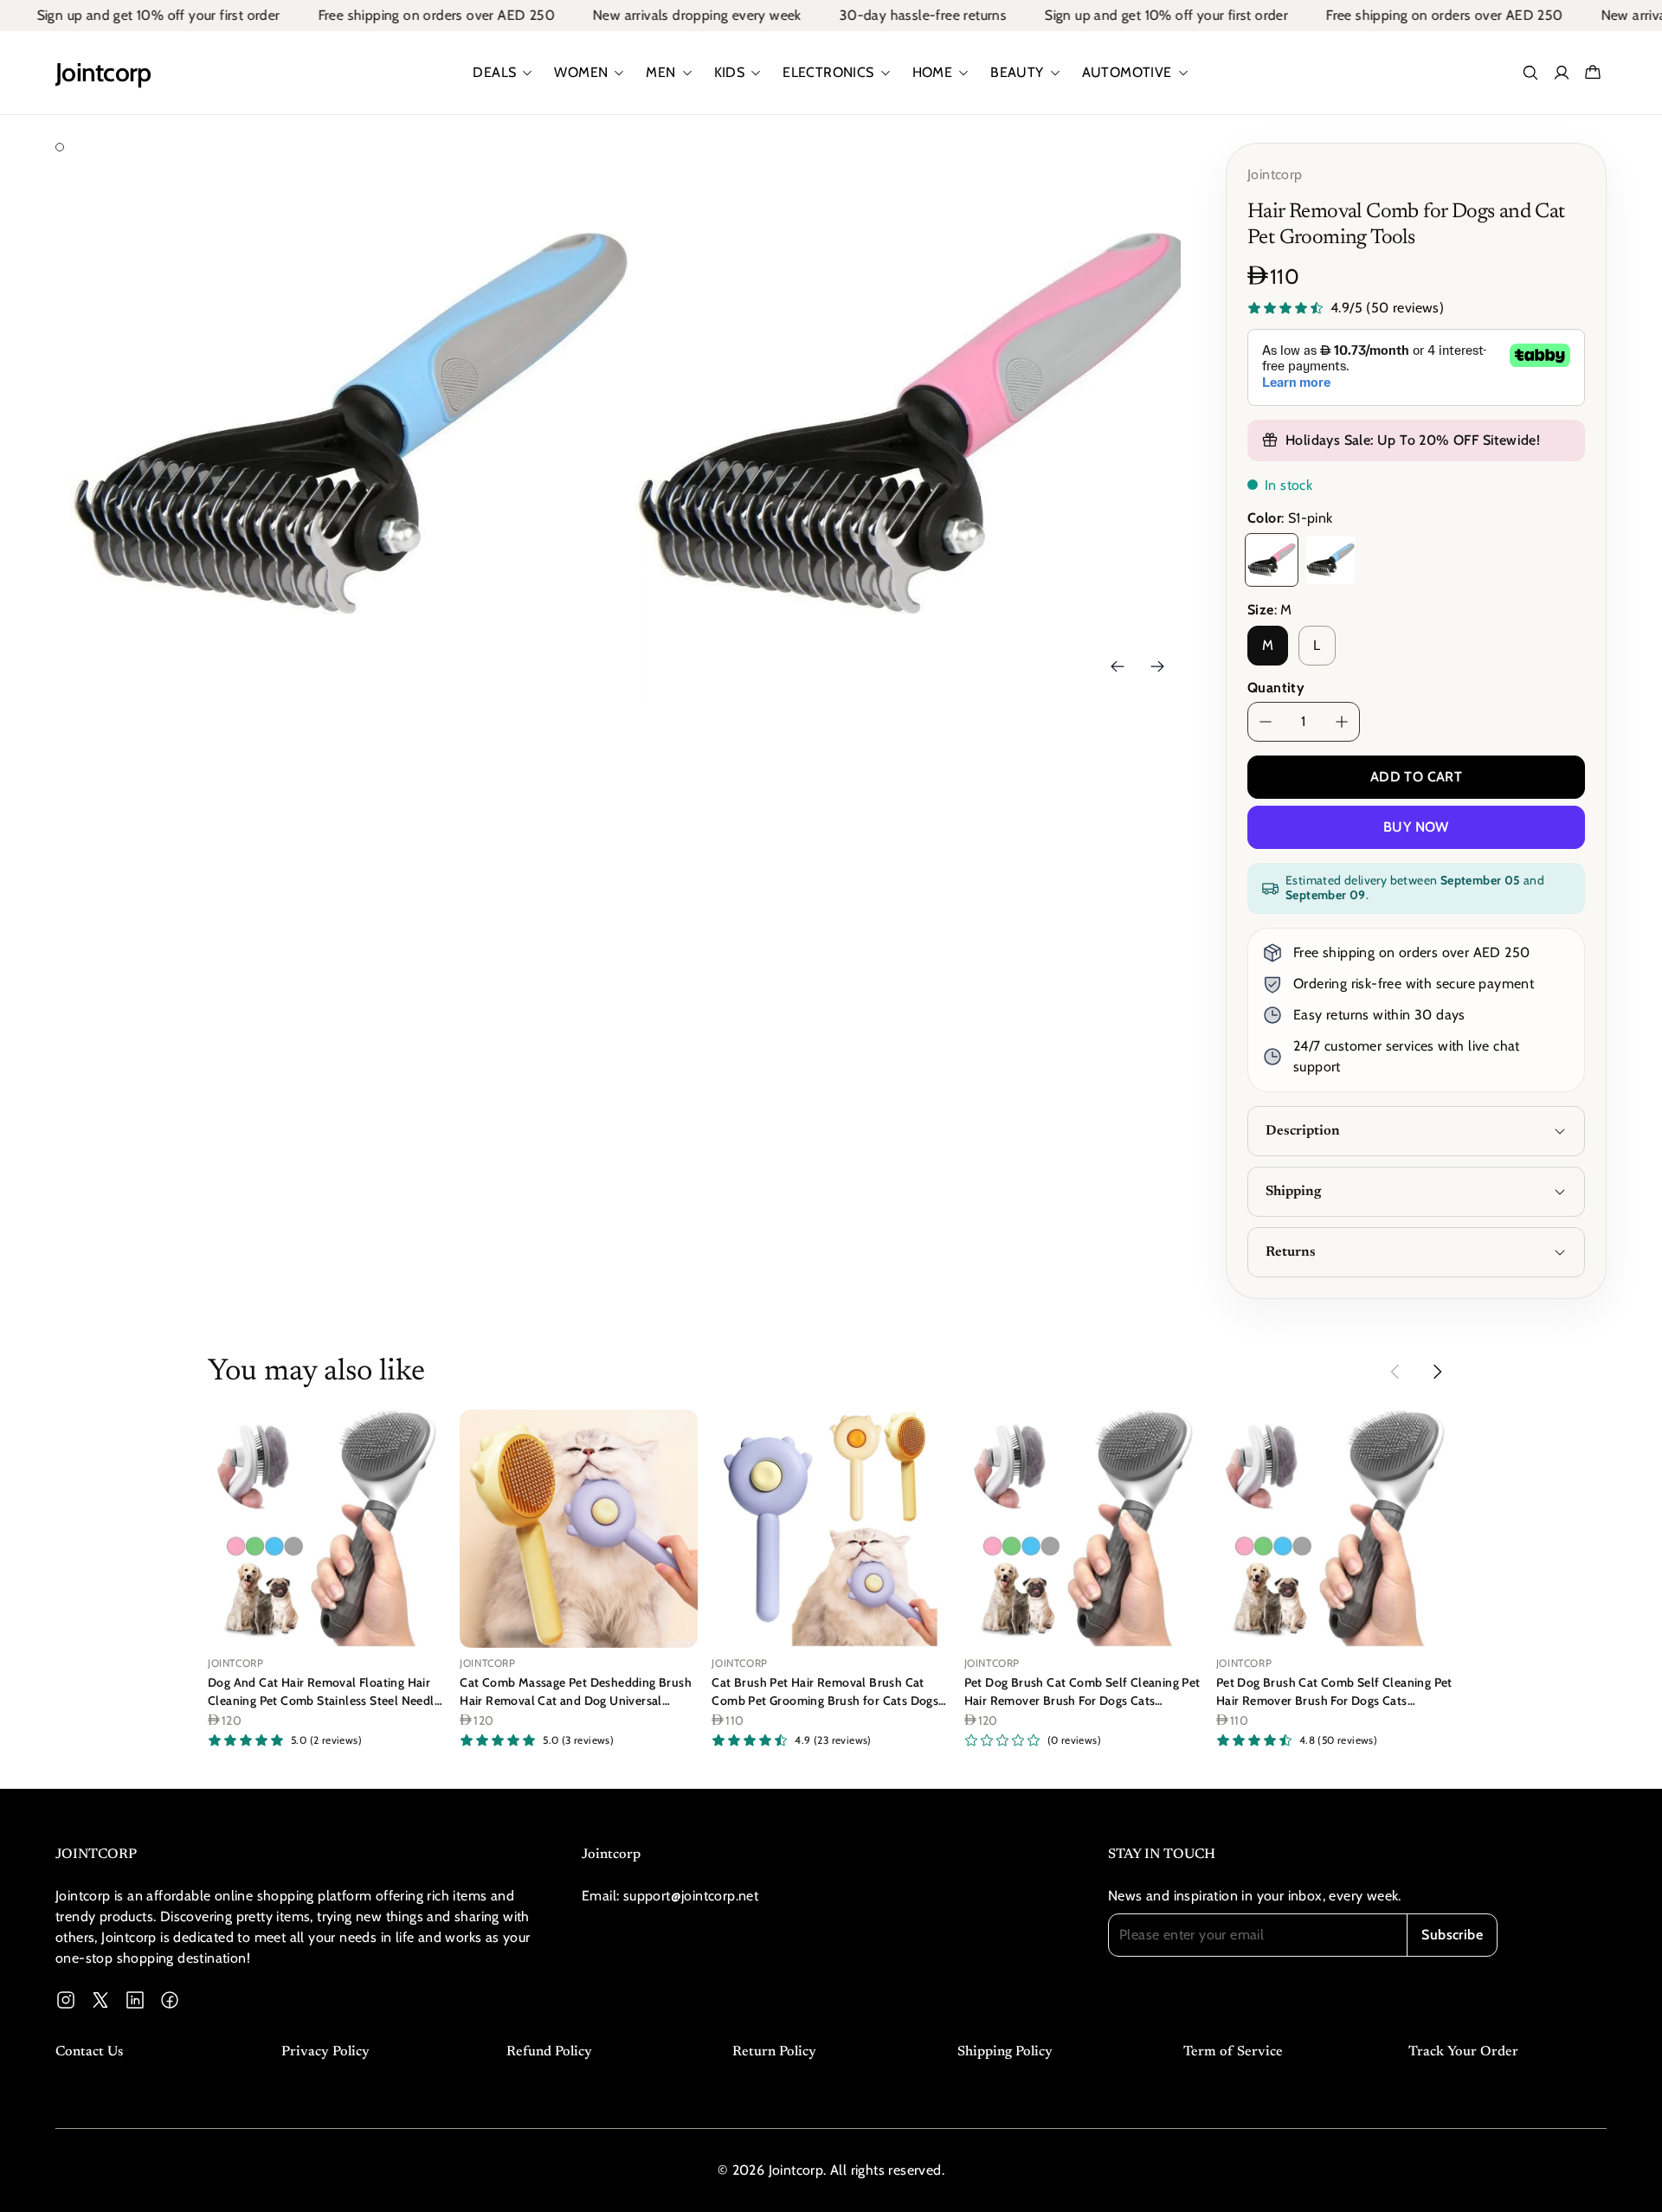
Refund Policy (549, 2052)
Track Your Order (1463, 2052)
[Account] (1562, 73)
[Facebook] (170, 2000)
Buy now (1416, 827)
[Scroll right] (1437, 1372)
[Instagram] (66, 2000)
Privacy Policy (325, 2052)
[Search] (1530, 73)
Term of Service (1233, 2052)
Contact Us (89, 2052)
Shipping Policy (1005, 2052)
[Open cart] (1593, 73)
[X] (100, 2000)
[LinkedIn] (135, 2000)
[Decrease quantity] (1266, 722)
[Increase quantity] (1342, 722)
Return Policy (774, 2052)
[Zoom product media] (593, 180)
